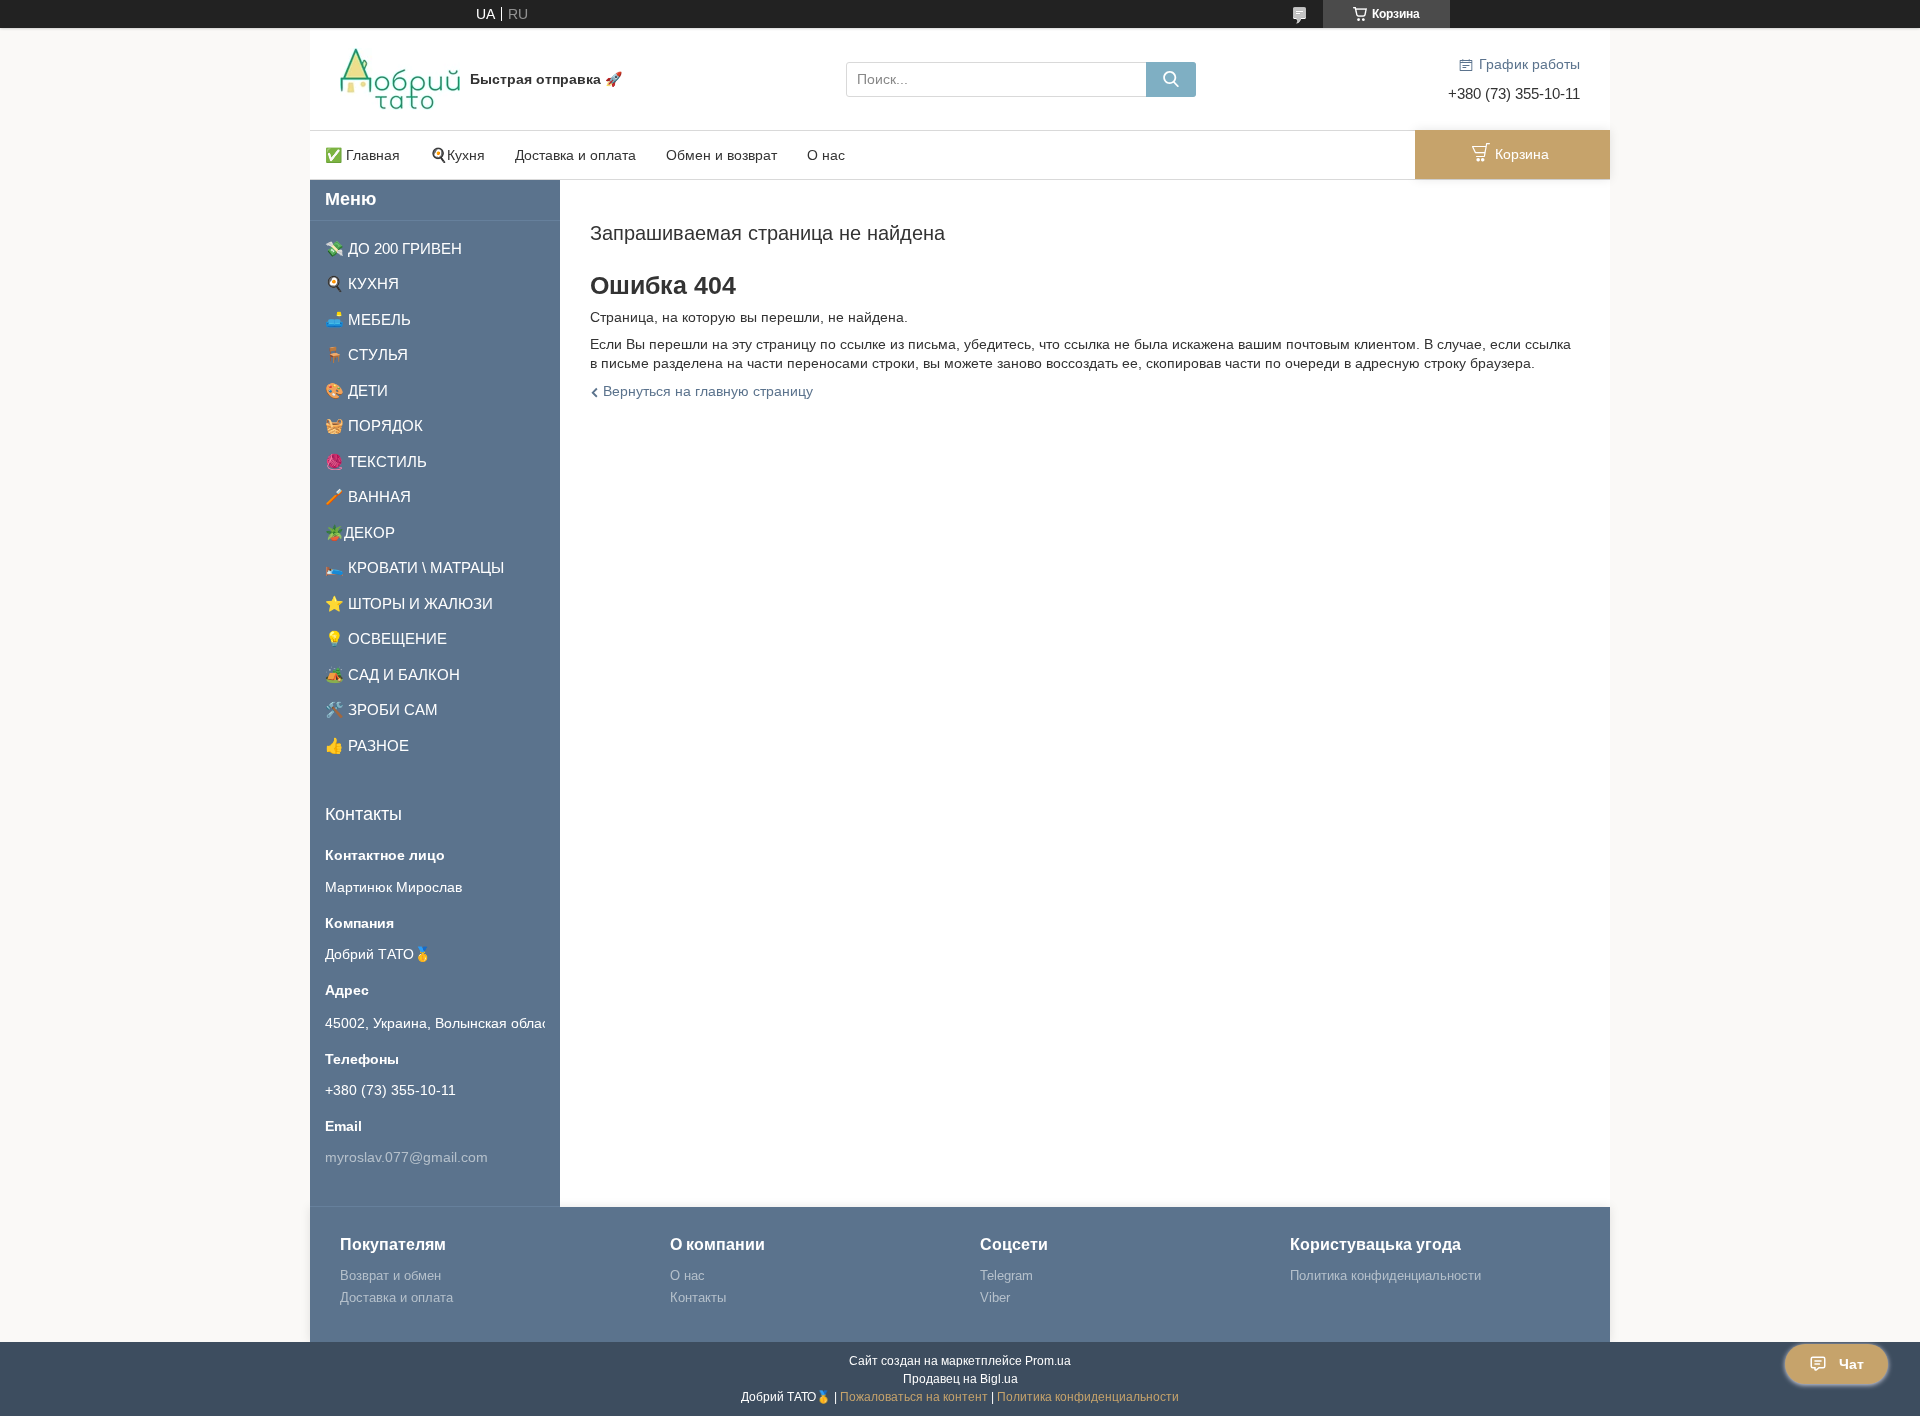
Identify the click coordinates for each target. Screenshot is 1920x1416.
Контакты (698, 1297)
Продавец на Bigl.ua (960, 1379)
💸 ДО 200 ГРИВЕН (393, 248)
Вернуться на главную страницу (708, 391)
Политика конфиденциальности (1385, 1275)
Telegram (1006, 1275)
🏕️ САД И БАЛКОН (392, 674)
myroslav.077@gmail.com (406, 1157)
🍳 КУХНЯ (362, 283)
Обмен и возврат (721, 155)
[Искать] (1171, 79)
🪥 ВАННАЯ (368, 496)
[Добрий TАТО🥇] (400, 78)
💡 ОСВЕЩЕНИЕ (386, 638)
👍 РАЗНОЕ (367, 745)
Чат (1851, 1364)
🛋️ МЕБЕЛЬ (368, 319)
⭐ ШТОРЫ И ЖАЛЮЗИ (409, 603)
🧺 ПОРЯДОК (374, 425)
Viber (995, 1297)
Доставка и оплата (575, 155)
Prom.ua (1048, 1361)
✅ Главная (362, 155)
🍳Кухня (457, 155)
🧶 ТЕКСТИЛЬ (376, 461)
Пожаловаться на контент (914, 1397)
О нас (826, 155)
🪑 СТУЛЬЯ (366, 354)
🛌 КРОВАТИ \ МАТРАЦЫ (414, 567)
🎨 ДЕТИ (356, 390)
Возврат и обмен (390, 1275)
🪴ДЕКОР (360, 532)
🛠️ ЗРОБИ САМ (381, 709)
